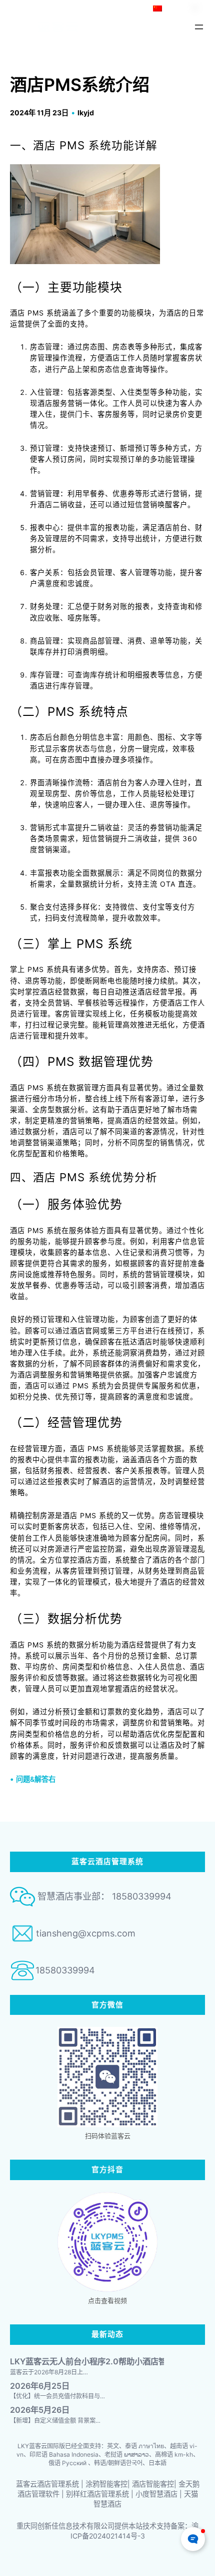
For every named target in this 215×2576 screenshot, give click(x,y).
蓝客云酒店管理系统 (47, 2484)
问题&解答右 (36, 1779)
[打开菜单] (199, 27)
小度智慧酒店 (156, 2494)
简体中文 (178, 8)
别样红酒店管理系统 (97, 2494)
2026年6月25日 (40, 2386)
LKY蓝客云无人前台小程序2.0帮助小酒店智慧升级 (100, 2362)
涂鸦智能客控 (106, 2484)
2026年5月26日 (40, 2410)
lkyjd (86, 113)
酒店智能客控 (153, 2484)
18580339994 (65, 1970)
